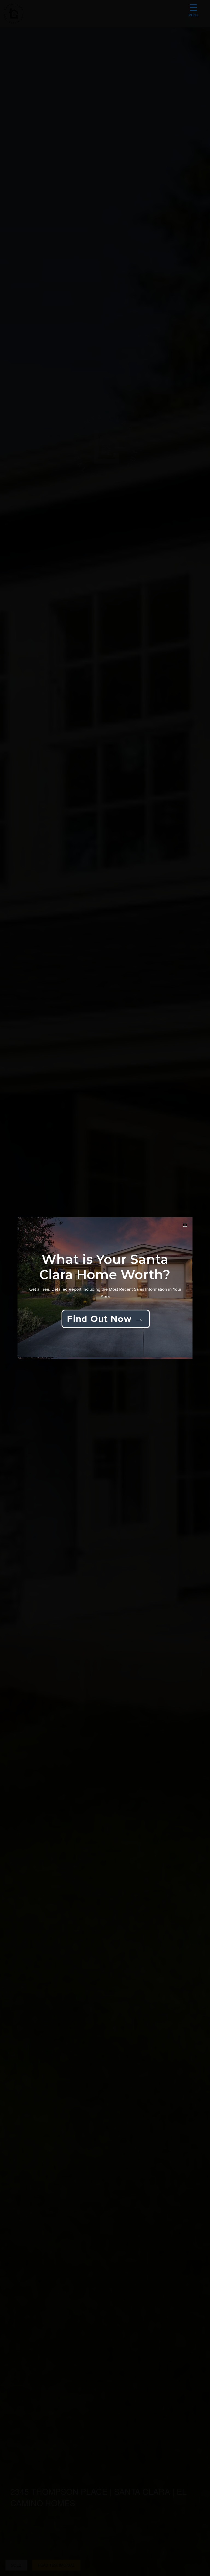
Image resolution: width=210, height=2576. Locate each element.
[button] (185, 1225)
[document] (105, 1288)
